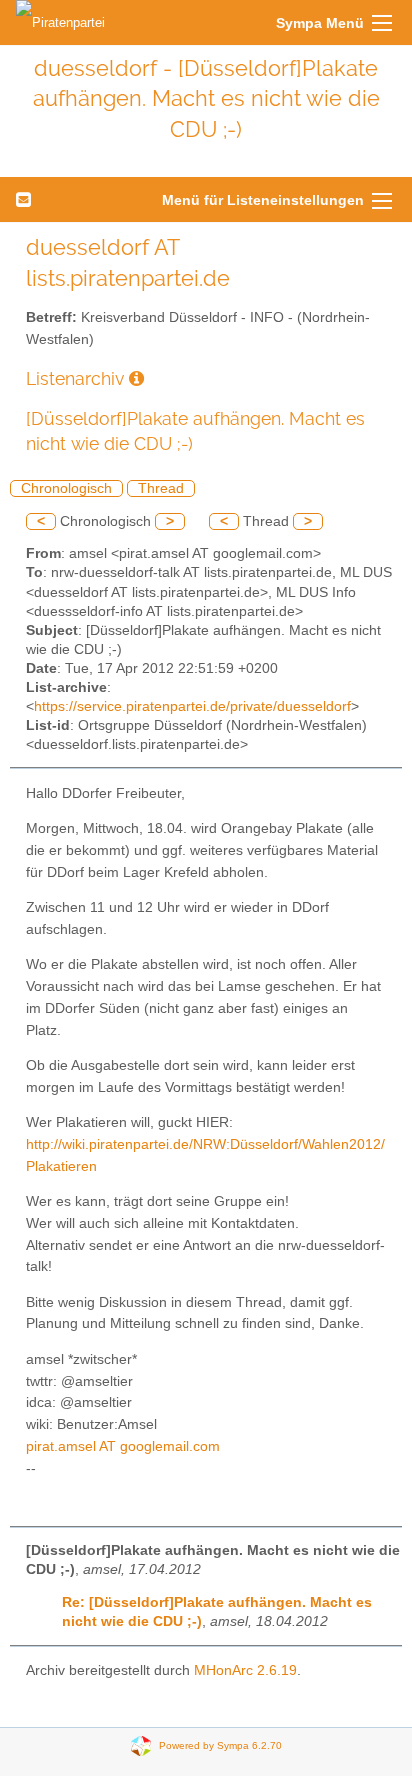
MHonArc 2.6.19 (245, 1670)
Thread (161, 488)
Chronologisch (66, 488)
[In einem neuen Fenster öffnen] (136, 378)
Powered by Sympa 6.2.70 (220, 1745)
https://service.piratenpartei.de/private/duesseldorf (192, 706)
